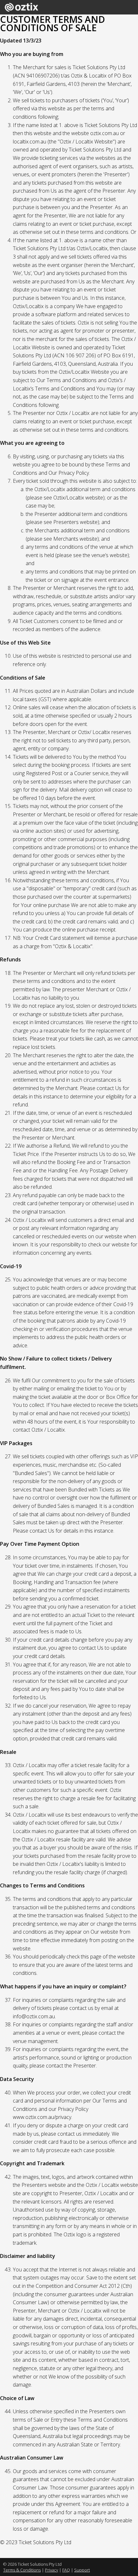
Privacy (52, 2570)
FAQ (66, 2570)
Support (82, 2570)
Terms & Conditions (22, 2570)
